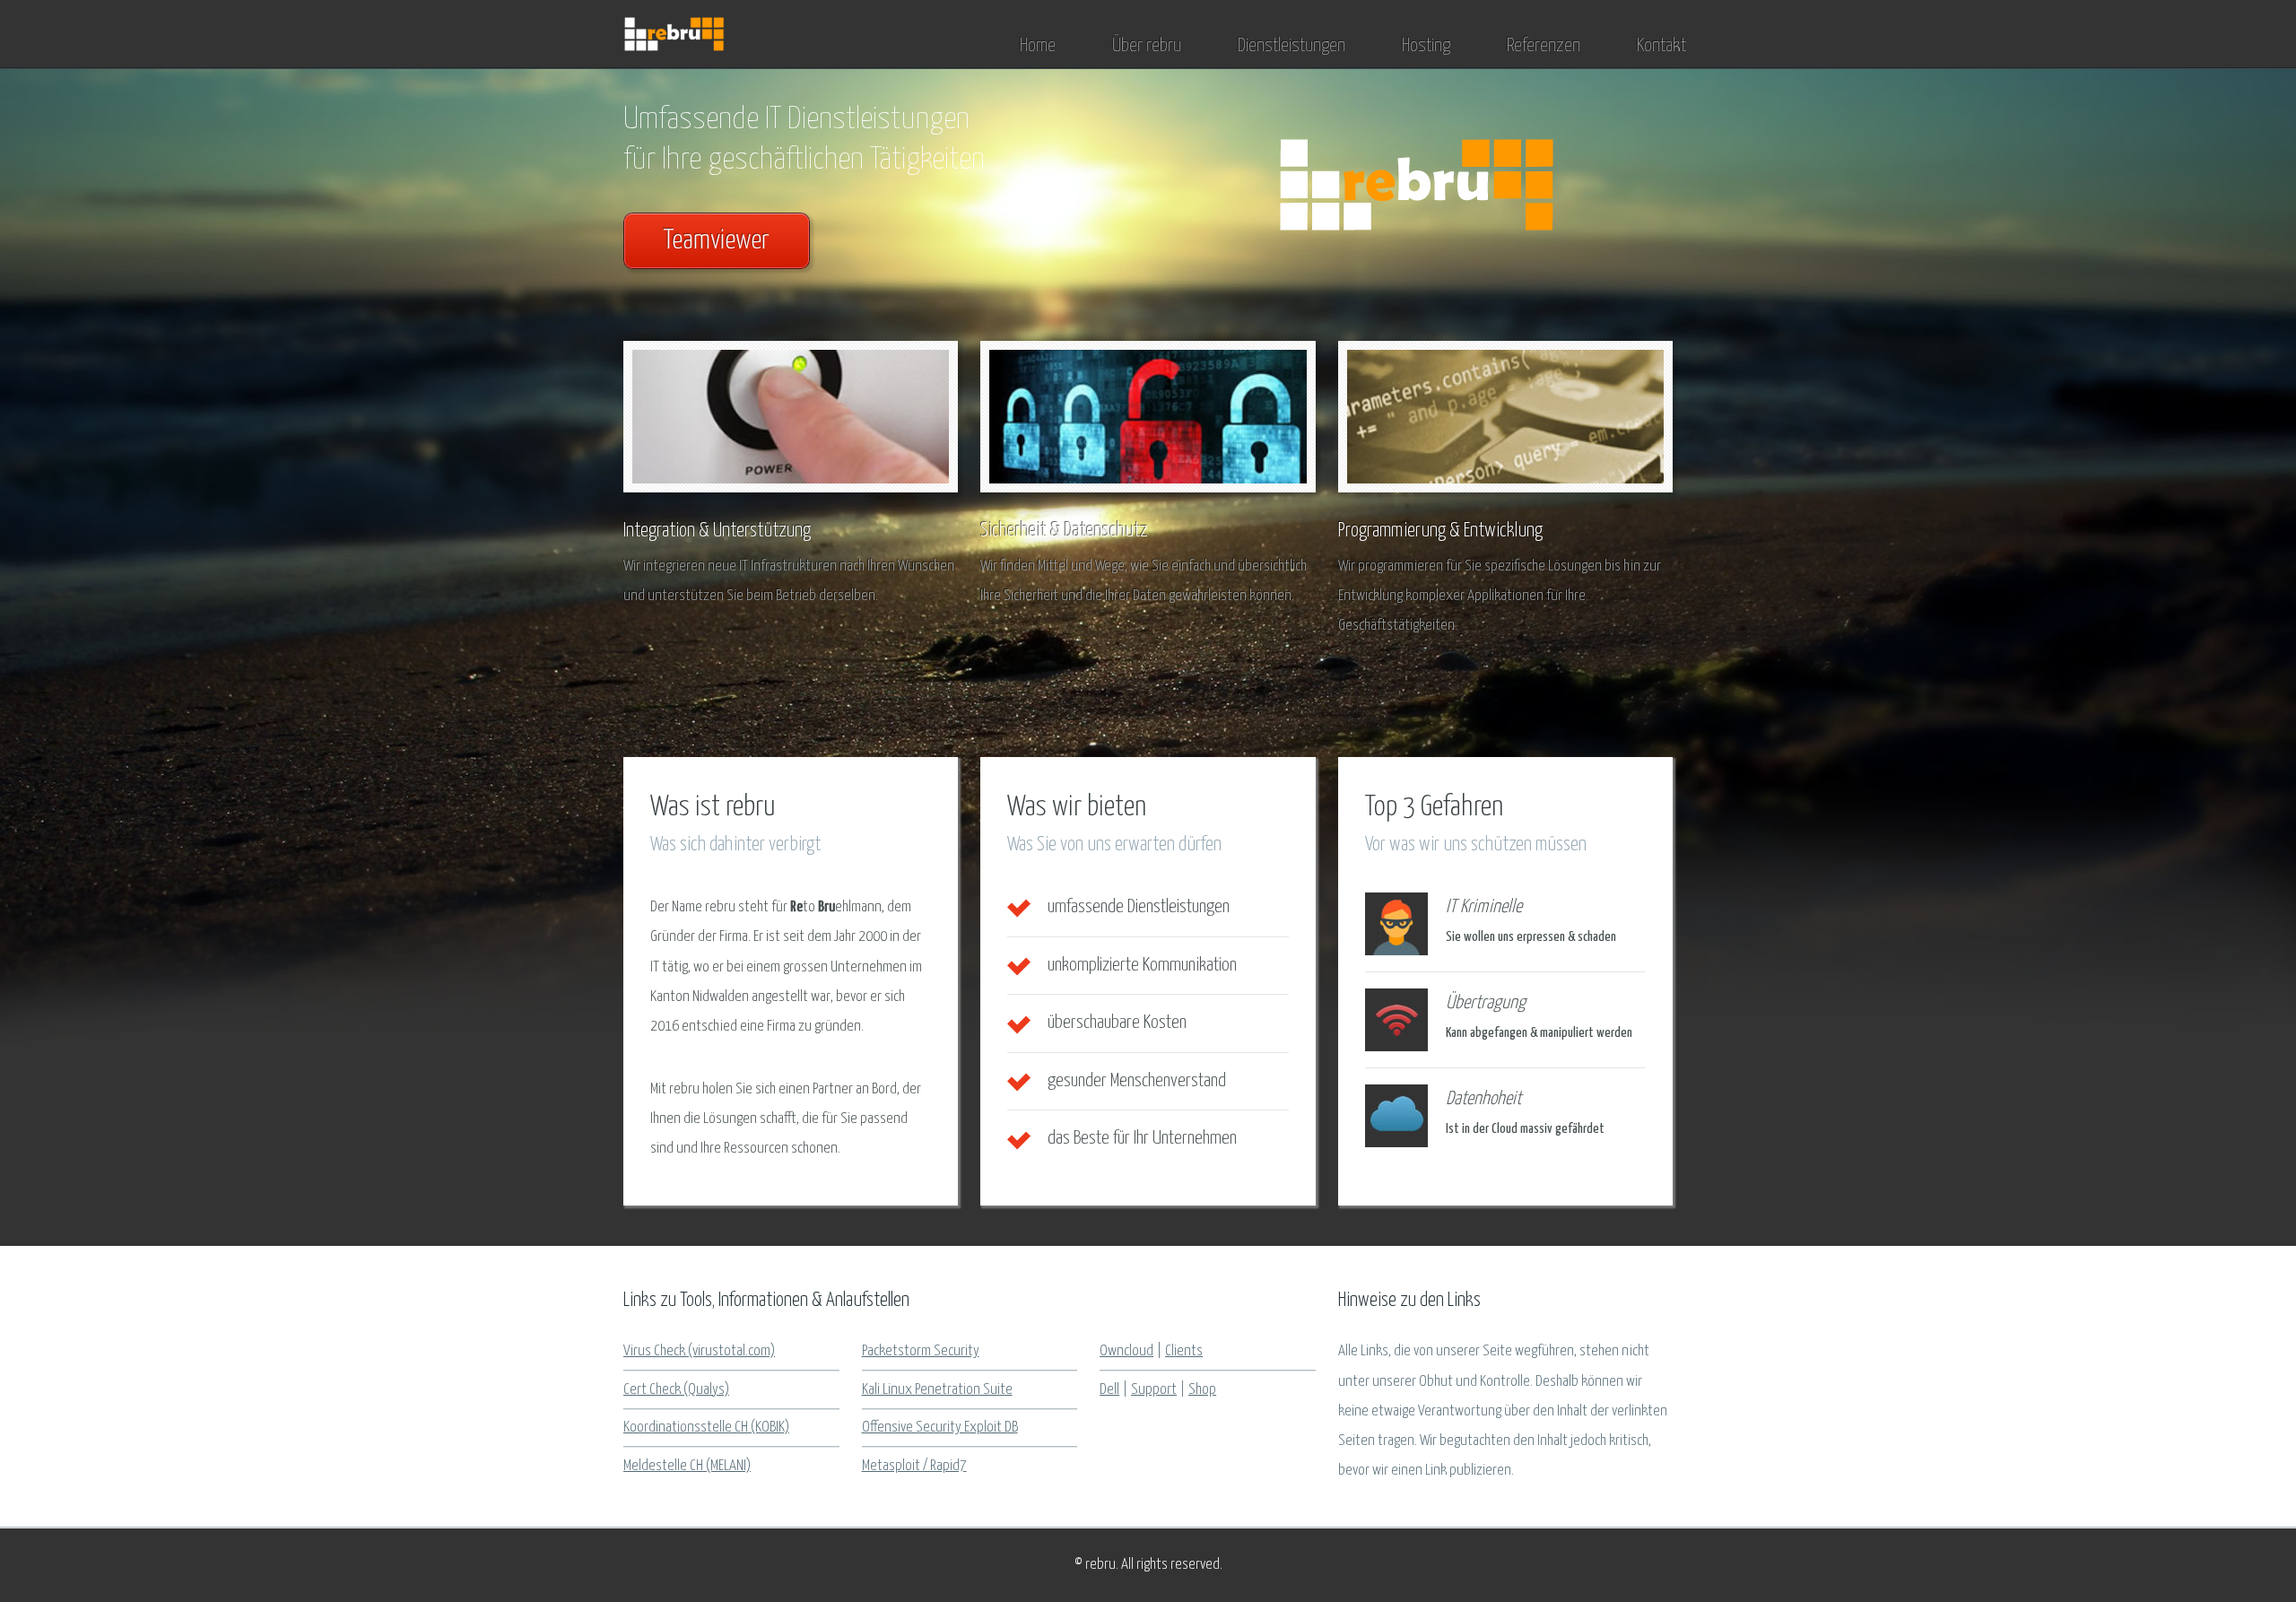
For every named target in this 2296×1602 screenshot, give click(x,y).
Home (1038, 46)
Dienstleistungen (1291, 46)
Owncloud (1126, 1351)
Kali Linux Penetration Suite (937, 1390)
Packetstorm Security (921, 1351)
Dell (1109, 1390)
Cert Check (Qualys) (676, 1390)
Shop (1202, 1390)
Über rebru (1147, 46)
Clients (1184, 1351)
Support (1154, 1390)
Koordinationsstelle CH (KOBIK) (706, 1428)
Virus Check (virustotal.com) (699, 1351)
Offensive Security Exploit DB (940, 1428)
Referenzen (1544, 46)
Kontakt (1661, 46)
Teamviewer (717, 241)
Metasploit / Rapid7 (914, 1466)
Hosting (1426, 46)
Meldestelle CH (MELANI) (687, 1466)
